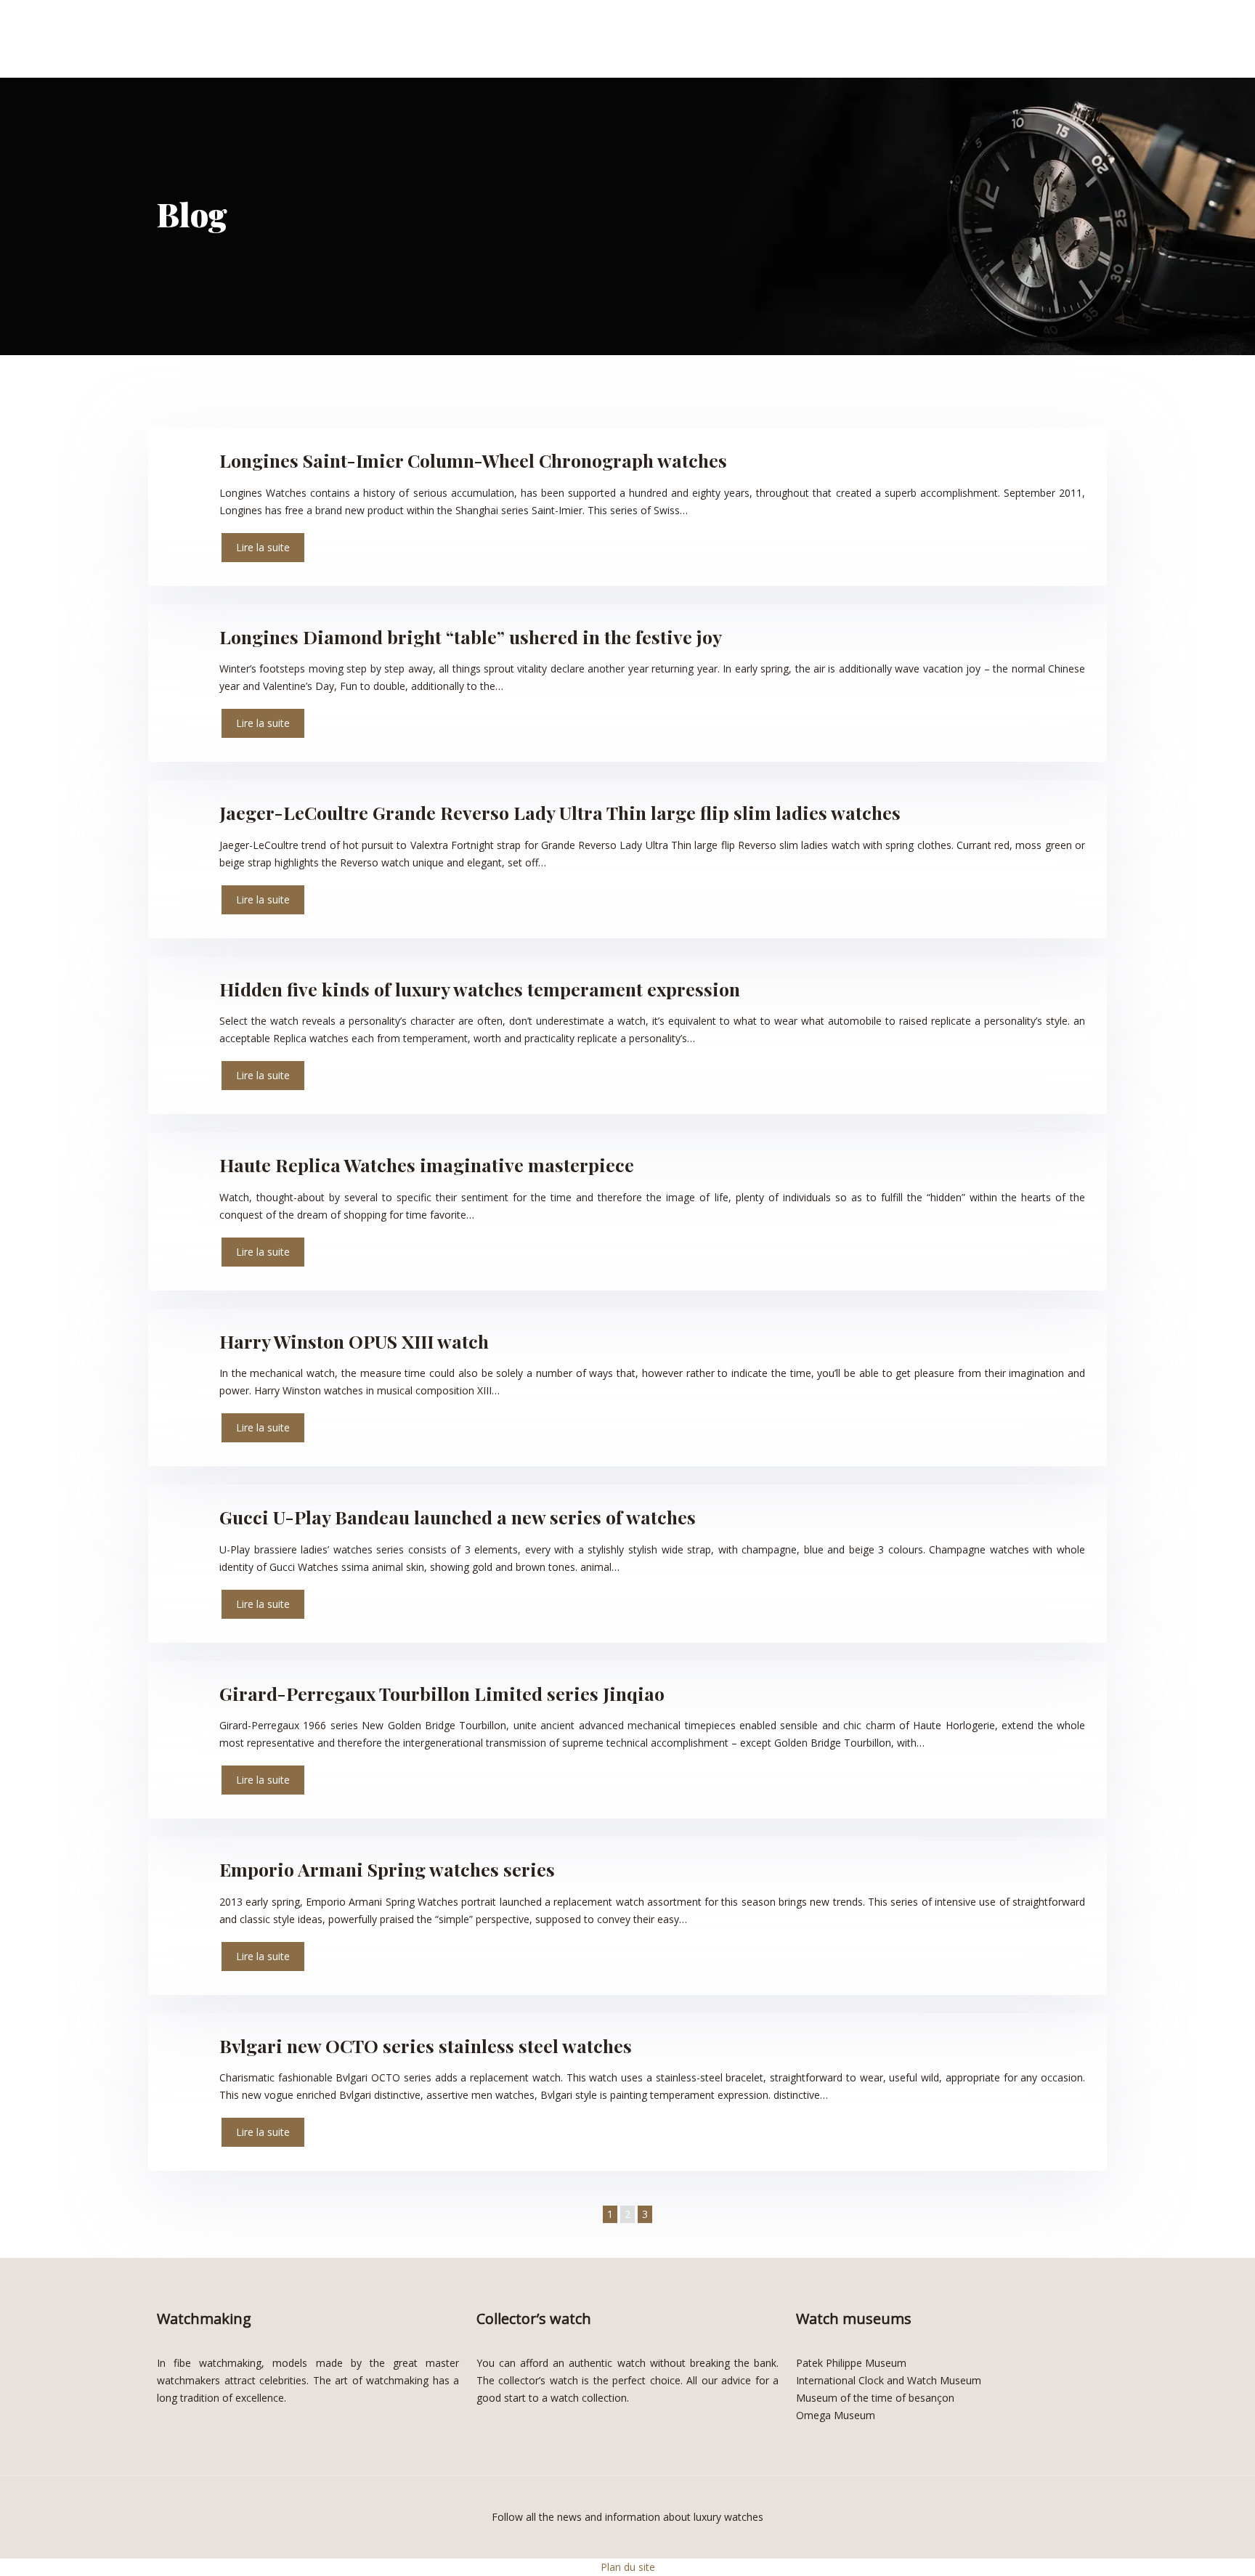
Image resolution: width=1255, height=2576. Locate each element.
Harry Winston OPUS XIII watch (354, 1341)
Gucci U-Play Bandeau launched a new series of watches (458, 1517)
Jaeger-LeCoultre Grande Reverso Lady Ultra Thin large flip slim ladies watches (560, 812)
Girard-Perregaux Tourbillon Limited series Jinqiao (442, 1693)
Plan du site (628, 2567)
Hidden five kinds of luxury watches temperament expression (480, 989)
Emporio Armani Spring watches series (387, 1869)
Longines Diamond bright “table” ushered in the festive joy (471, 637)
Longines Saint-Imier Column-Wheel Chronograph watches (473, 460)
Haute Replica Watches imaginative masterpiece (427, 1165)
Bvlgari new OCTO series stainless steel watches (426, 2045)
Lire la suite (263, 547)
